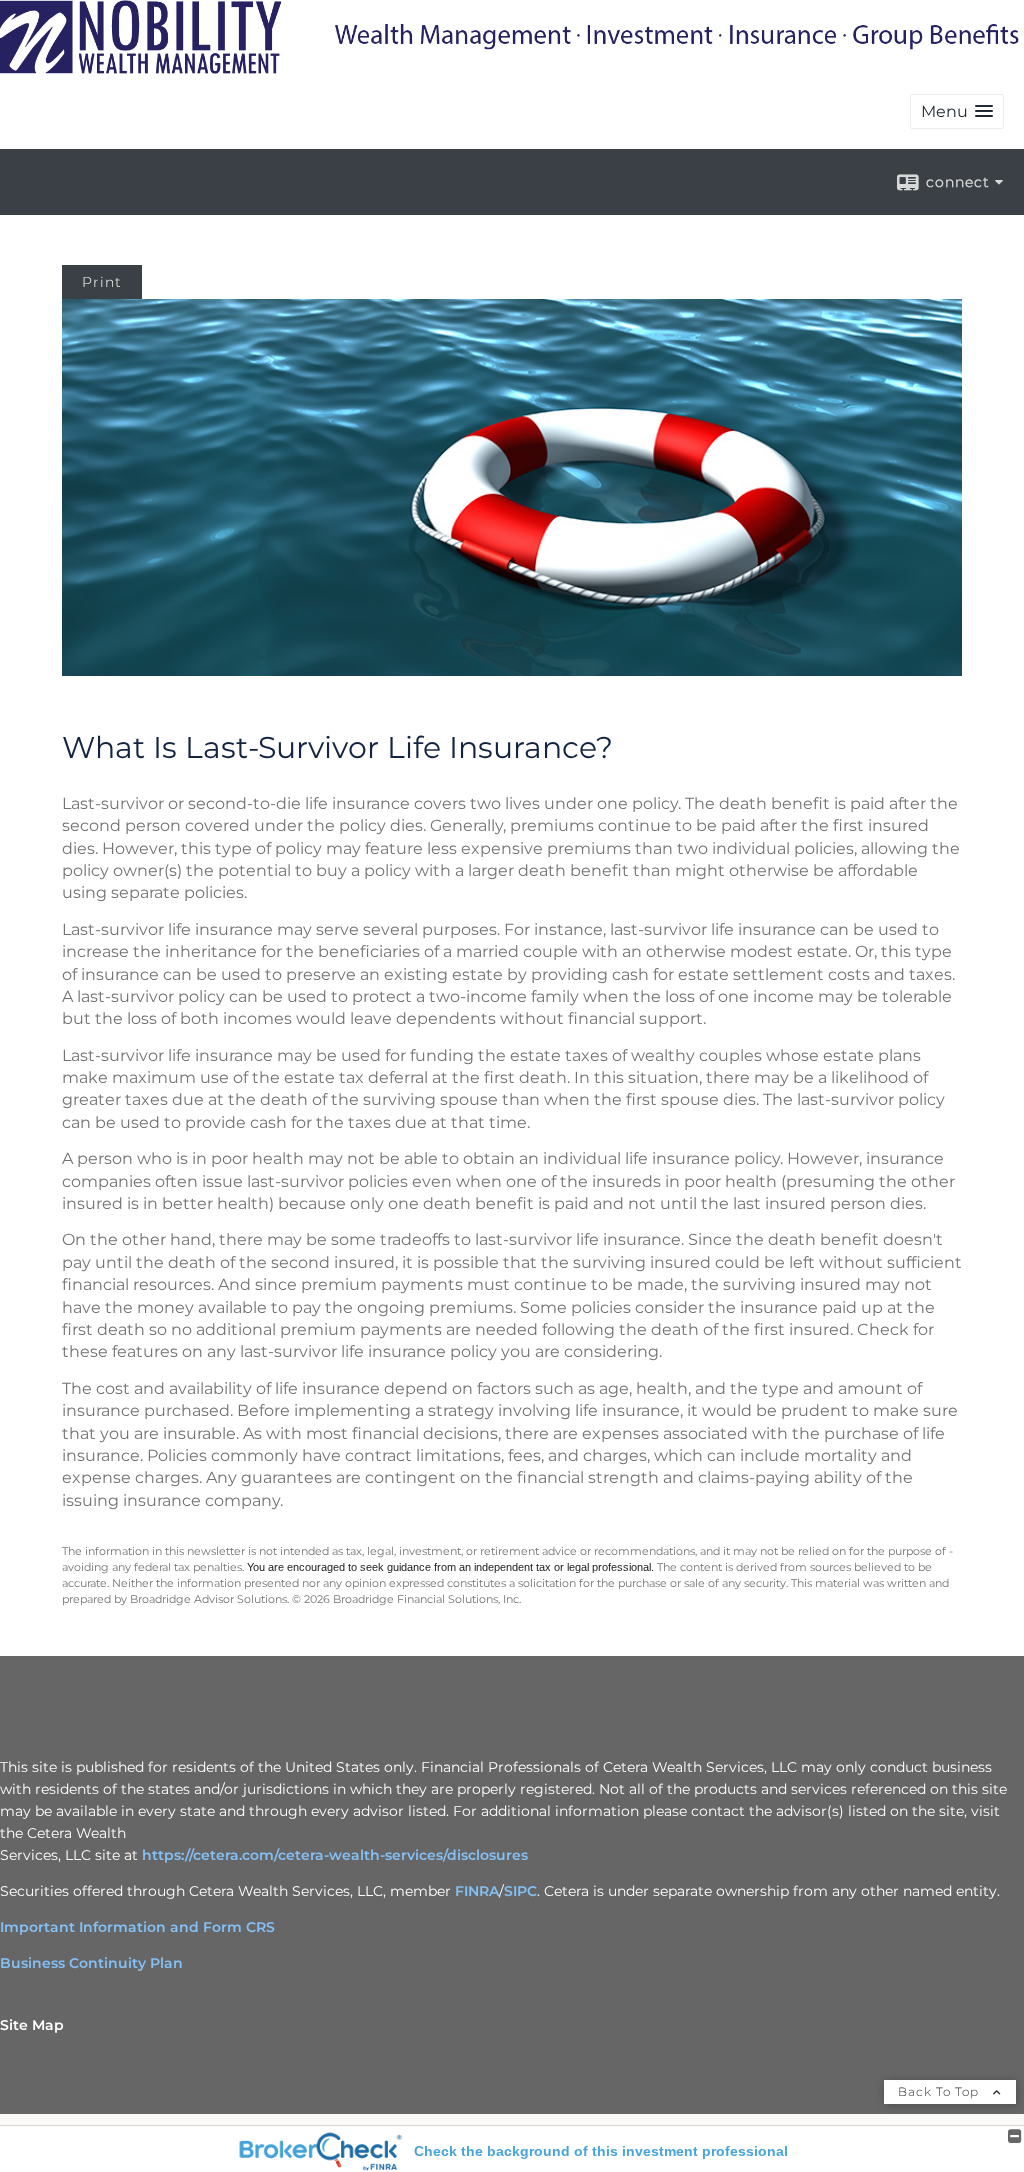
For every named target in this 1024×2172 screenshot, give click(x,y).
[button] (957, 111)
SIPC (520, 1891)
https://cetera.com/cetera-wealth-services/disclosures (335, 1855)
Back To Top (940, 2091)
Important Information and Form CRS (137, 1927)
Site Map (32, 2025)
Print (102, 282)
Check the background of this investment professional (601, 2151)
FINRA (477, 1891)
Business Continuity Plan (91, 1963)
